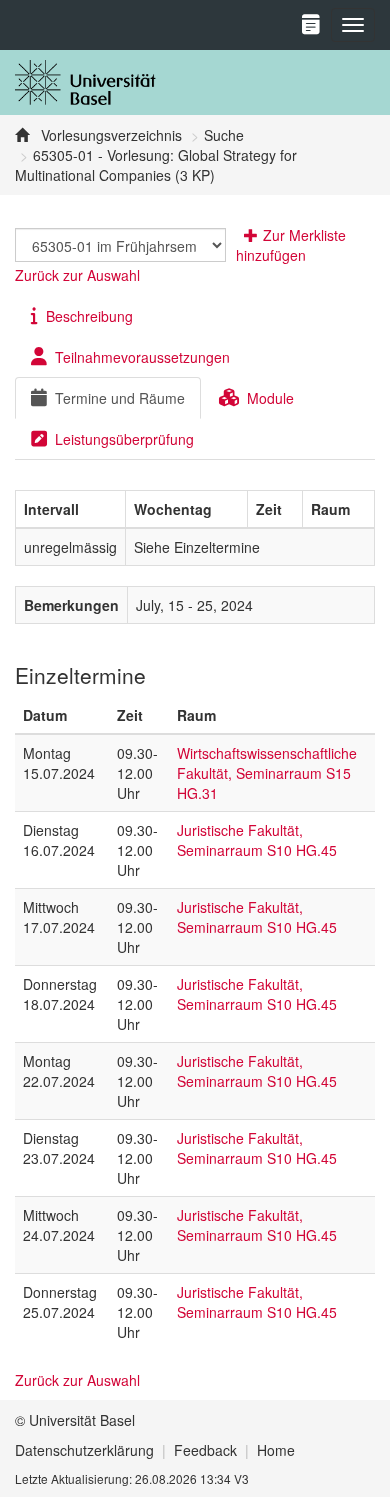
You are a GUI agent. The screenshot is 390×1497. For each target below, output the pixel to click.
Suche (224, 135)
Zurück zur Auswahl (77, 275)
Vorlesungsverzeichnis (109, 135)
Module (270, 398)
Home (276, 1450)
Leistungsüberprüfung (124, 439)
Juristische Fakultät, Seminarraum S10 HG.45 (257, 840)
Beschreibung (89, 316)
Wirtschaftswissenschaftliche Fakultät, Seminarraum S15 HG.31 (267, 773)
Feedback (205, 1450)
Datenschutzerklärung (84, 1450)
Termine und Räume (120, 398)
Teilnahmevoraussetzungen (142, 357)
